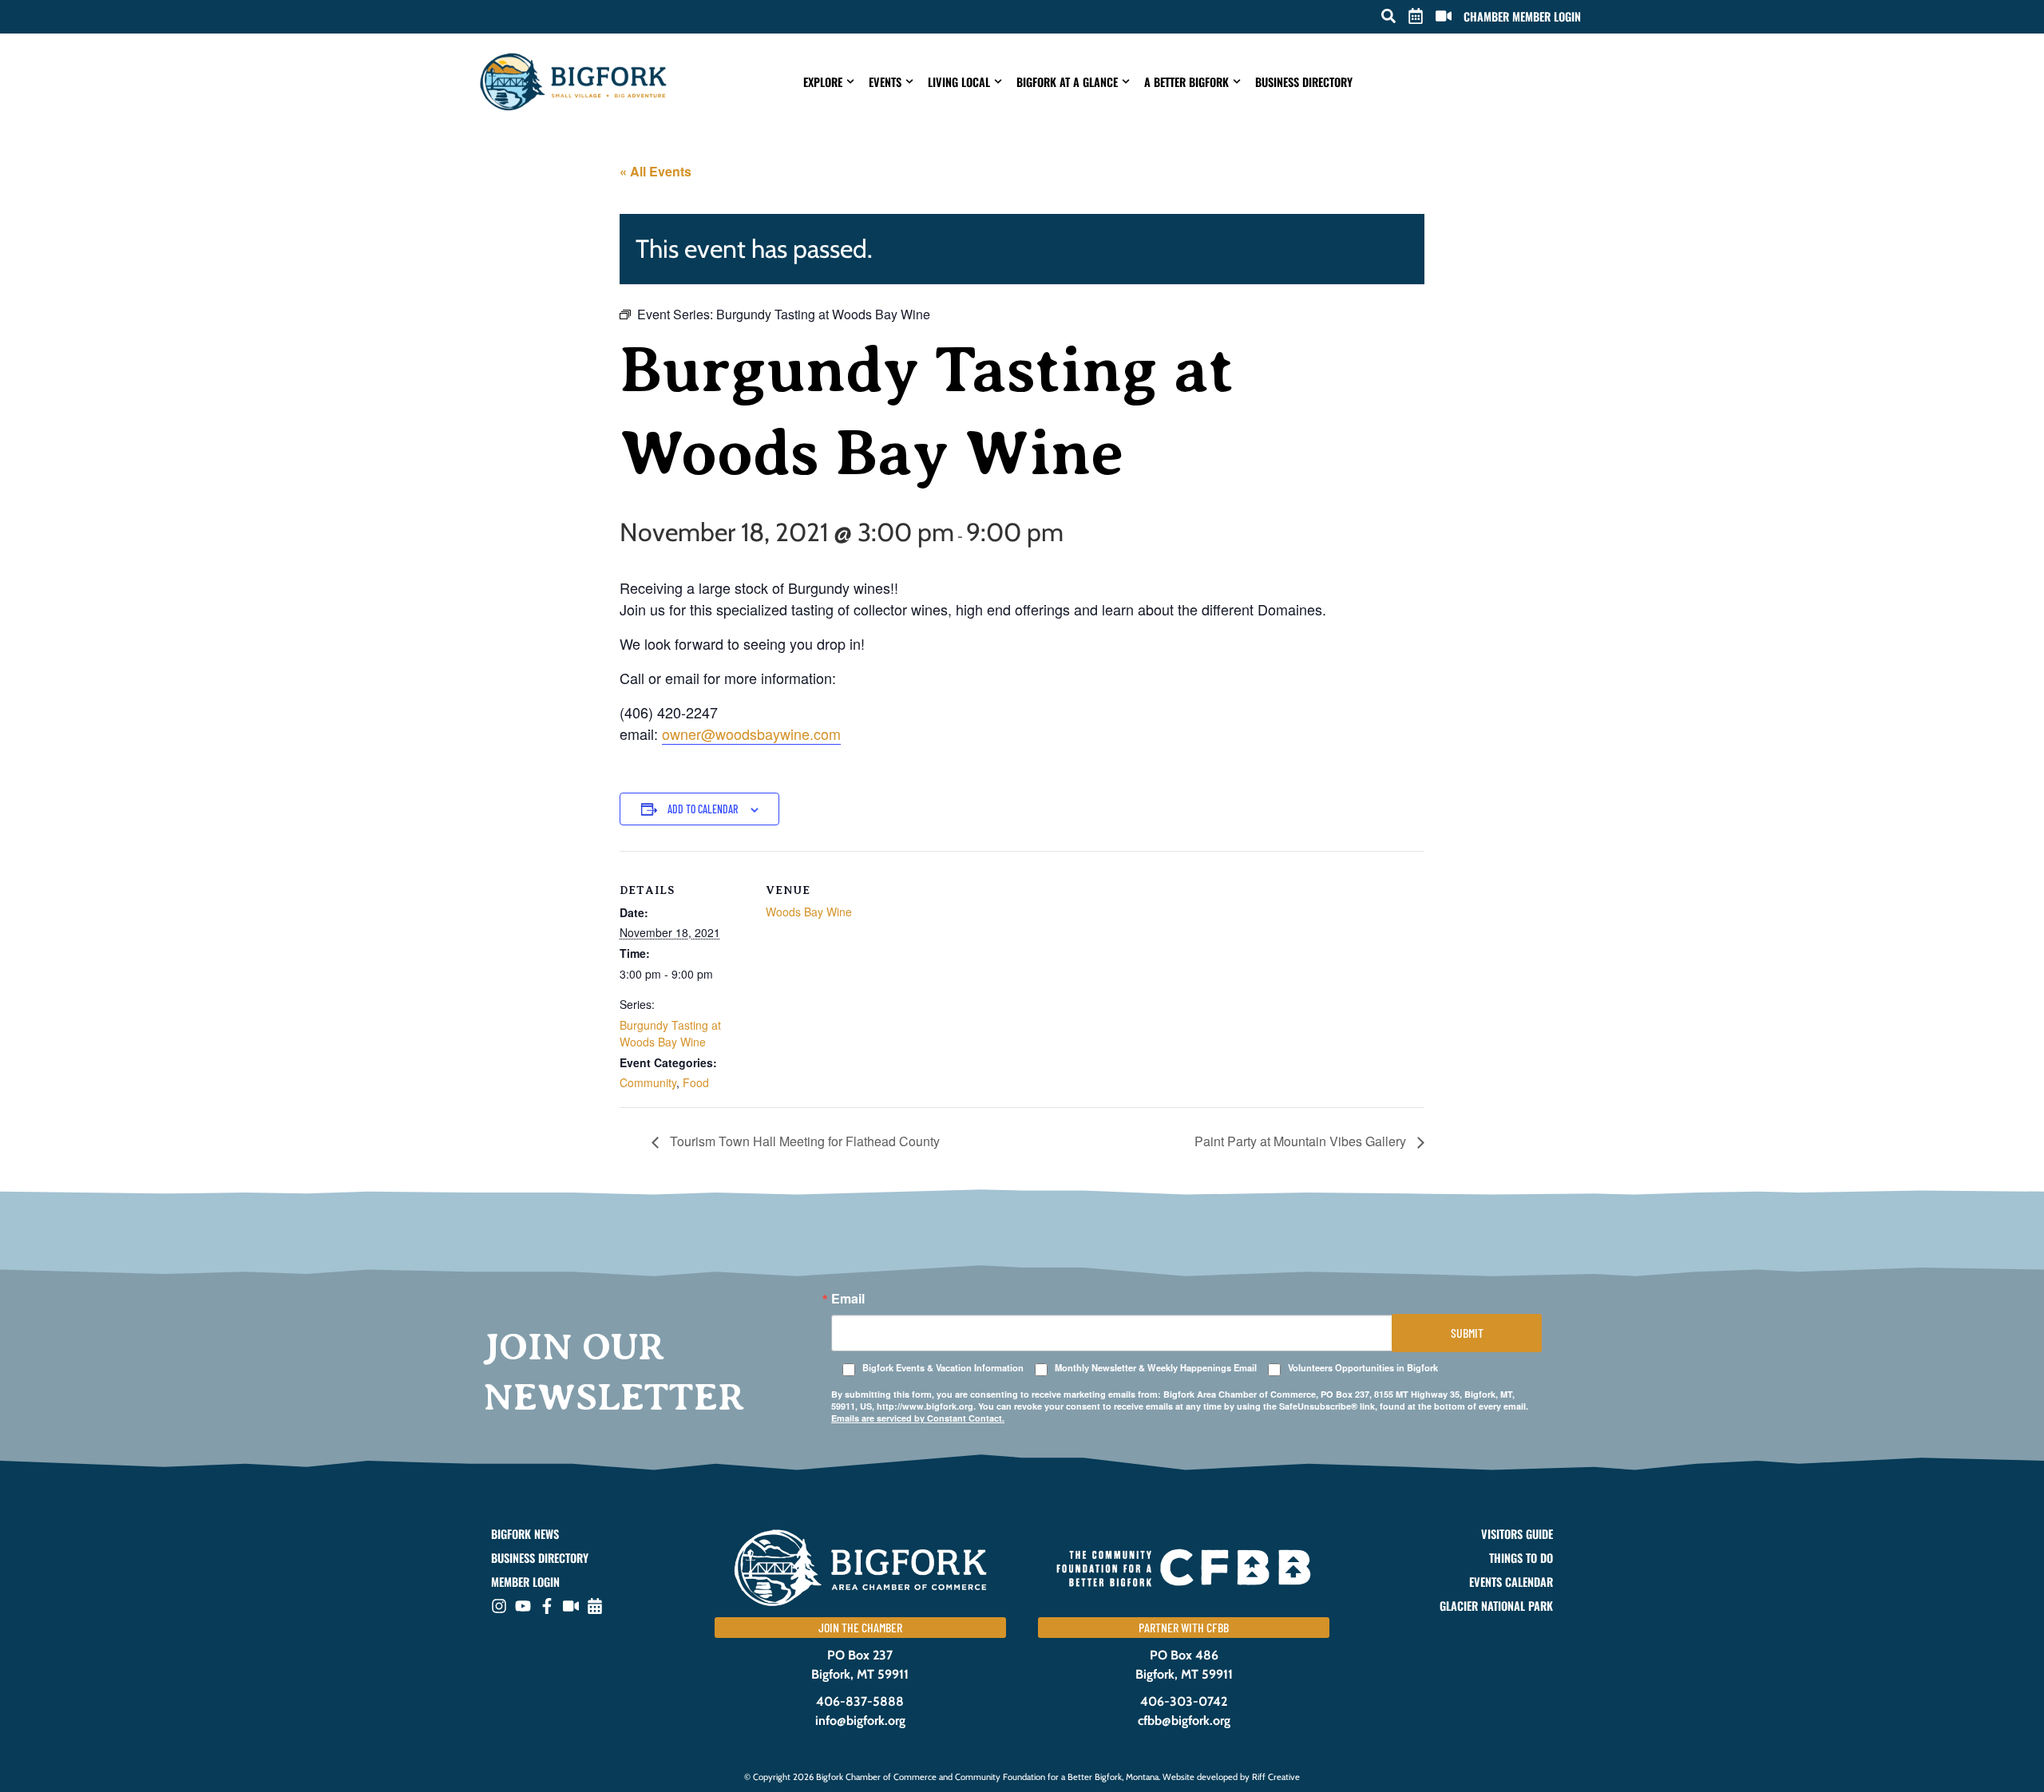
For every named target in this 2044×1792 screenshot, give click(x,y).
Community (648, 1082)
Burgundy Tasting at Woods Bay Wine (670, 1033)
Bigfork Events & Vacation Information (943, 1368)
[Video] (571, 1606)
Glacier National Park (1496, 1606)
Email (848, 1299)
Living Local (959, 82)
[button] (1388, 16)
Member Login (525, 1582)
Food (696, 1082)
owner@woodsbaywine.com (751, 734)
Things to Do (1521, 1558)
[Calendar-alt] (595, 1606)
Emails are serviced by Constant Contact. (918, 1418)
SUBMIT (1467, 1333)
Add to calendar (703, 809)
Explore (823, 82)
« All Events (656, 171)
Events (885, 82)
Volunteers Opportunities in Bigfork (1363, 1368)
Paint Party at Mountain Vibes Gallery (1302, 1141)
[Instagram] (499, 1606)
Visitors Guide (1517, 1534)
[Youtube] (523, 1606)
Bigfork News (525, 1534)
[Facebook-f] (547, 1606)
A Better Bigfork (1186, 82)
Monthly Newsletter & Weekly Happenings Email (1156, 1368)
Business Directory (1304, 82)
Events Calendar (1511, 1582)
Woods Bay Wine (809, 912)
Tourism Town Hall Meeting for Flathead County (803, 1141)
